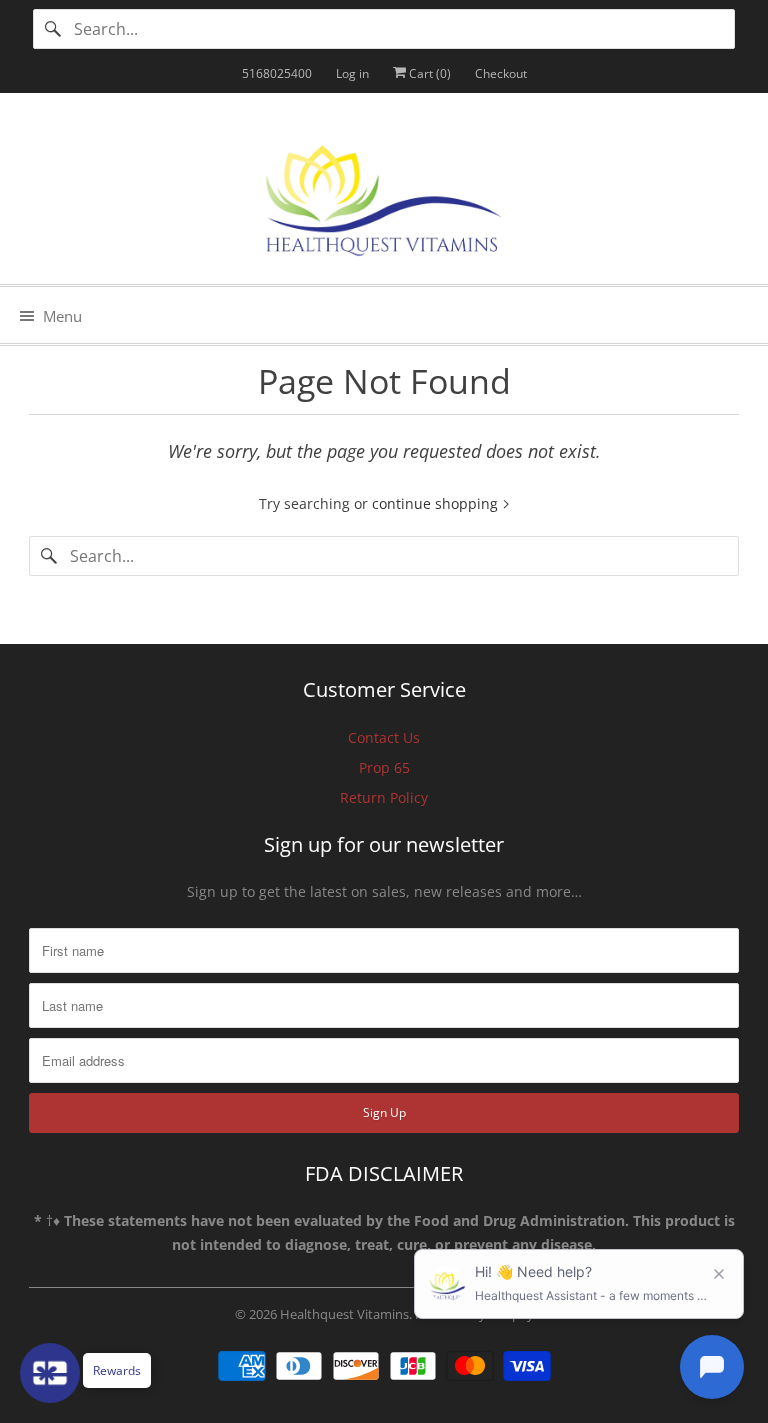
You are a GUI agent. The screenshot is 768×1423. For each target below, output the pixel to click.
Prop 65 (384, 767)
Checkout (501, 73)
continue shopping (437, 503)
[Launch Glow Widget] (50, 1373)
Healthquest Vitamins (344, 1314)
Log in (352, 73)
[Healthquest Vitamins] (384, 196)
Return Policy (384, 797)
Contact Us (384, 737)
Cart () (428, 73)
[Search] (53, 29)
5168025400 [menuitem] (277, 73)
